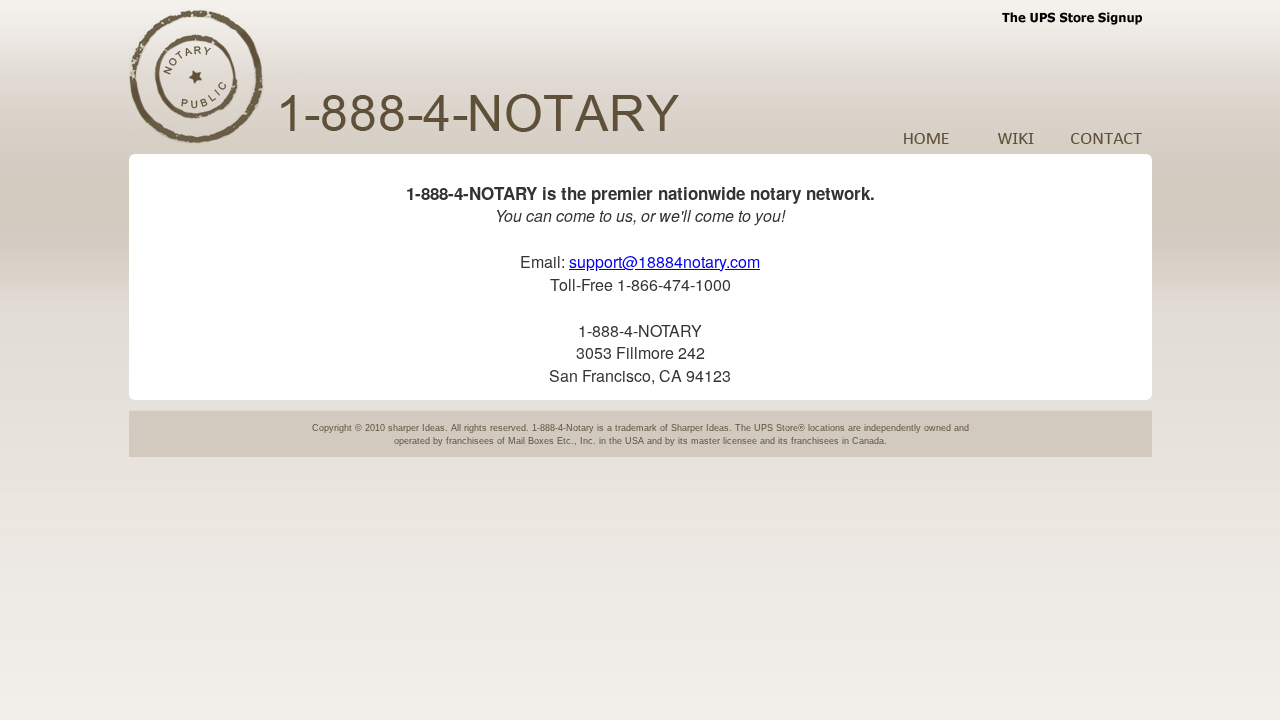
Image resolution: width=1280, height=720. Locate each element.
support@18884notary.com (664, 261)
